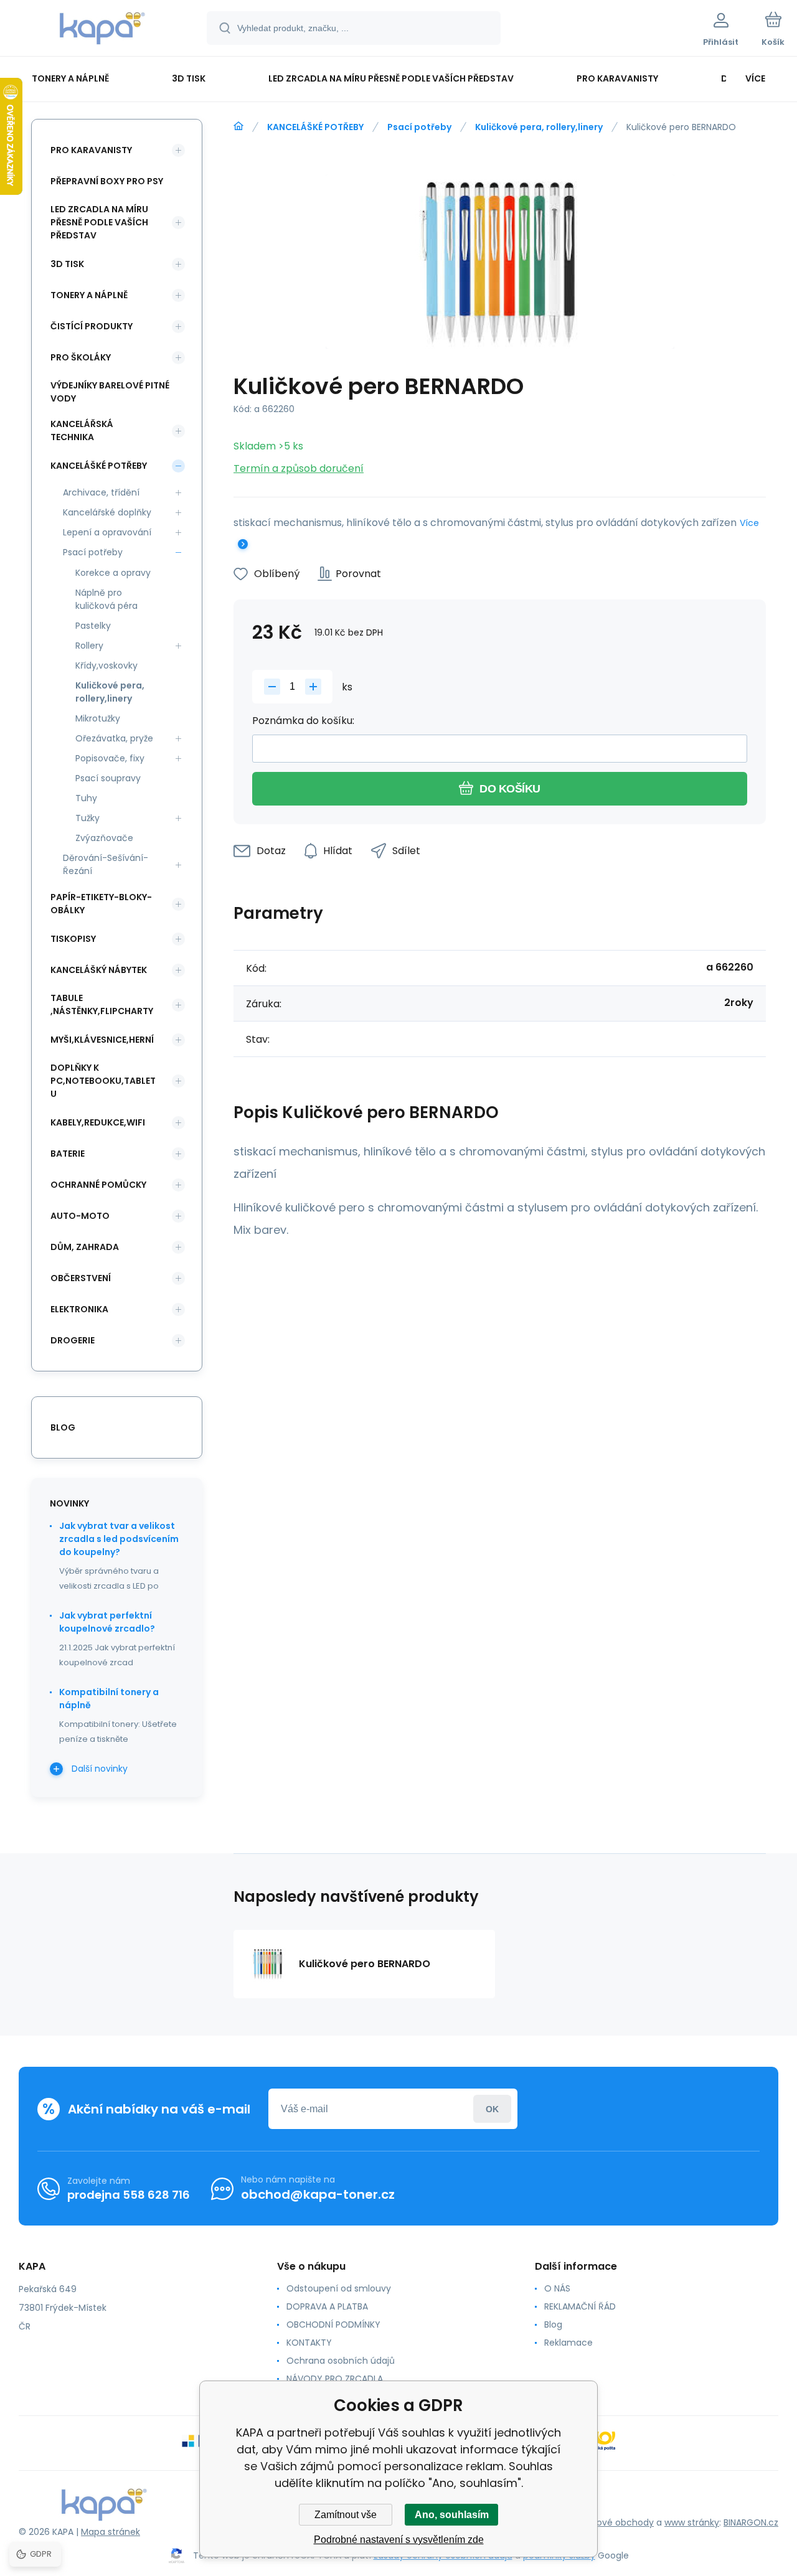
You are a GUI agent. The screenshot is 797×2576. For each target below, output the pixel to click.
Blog (553, 2325)
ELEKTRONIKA (79, 1309)
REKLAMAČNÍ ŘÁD (580, 2306)
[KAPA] (238, 126)
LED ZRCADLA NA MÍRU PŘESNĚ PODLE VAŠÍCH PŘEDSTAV (99, 222)
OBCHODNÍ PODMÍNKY (333, 2325)
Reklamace (568, 2343)
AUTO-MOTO (80, 1216)
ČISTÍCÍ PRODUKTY (92, 326)
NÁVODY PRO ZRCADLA (335, 2379)
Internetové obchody (608, 2522)
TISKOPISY (73, 939)
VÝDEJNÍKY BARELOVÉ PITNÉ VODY (110, 392)
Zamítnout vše (346, 2515)
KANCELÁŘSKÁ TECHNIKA (82, 430)
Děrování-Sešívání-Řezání (106, 864)
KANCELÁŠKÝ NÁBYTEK (99, 970)
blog (63, 1427)
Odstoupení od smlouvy (339, 2288)
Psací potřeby (419, 127)
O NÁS (557, 2288)
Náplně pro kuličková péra (106, 599)
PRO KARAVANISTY (91, 150)
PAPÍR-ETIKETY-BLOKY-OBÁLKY (101, 904)
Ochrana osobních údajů (341, 2361)
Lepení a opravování (107, 532)
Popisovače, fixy (110, 758)
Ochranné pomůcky (98, 1185)
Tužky (87, 818)
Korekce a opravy (113, 573)
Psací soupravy (108, 778)
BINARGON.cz (751, 2522)
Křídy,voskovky (106, 665)
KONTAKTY (309, 2343)
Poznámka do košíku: (303, 721)
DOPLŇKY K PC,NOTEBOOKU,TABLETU (103, 1081)
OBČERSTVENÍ (81, 1278)
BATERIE (68, 1154)
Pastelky (93, 626)
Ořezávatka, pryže (114, 738)
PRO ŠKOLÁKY (81, 357)
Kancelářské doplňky (107, 512)
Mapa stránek (111, 2532)
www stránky (692, 2522)
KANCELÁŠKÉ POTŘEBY (315, 127)
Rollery (89, 646)
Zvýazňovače (104, 838)
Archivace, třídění (101, 492)
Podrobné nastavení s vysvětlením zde (399, 2540)
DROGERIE (73, 1340)
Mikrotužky (98, 718)
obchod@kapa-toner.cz (318, 2194)
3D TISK (67, 264)
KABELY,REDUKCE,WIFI (98, 1122)
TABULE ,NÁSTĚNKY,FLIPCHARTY (102, 1004)
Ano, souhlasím (452, 2515)
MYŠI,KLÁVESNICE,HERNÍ (102, 1040)
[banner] (102, 30)
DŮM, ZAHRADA (85, 1247)
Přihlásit (492, 2109)
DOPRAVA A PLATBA (327, 2306)
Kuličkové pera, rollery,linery (539, 127)
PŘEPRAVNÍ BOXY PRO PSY (107, 181)
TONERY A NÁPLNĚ (89, 295)
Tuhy (86, 798)
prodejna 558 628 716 (129, 2195)
